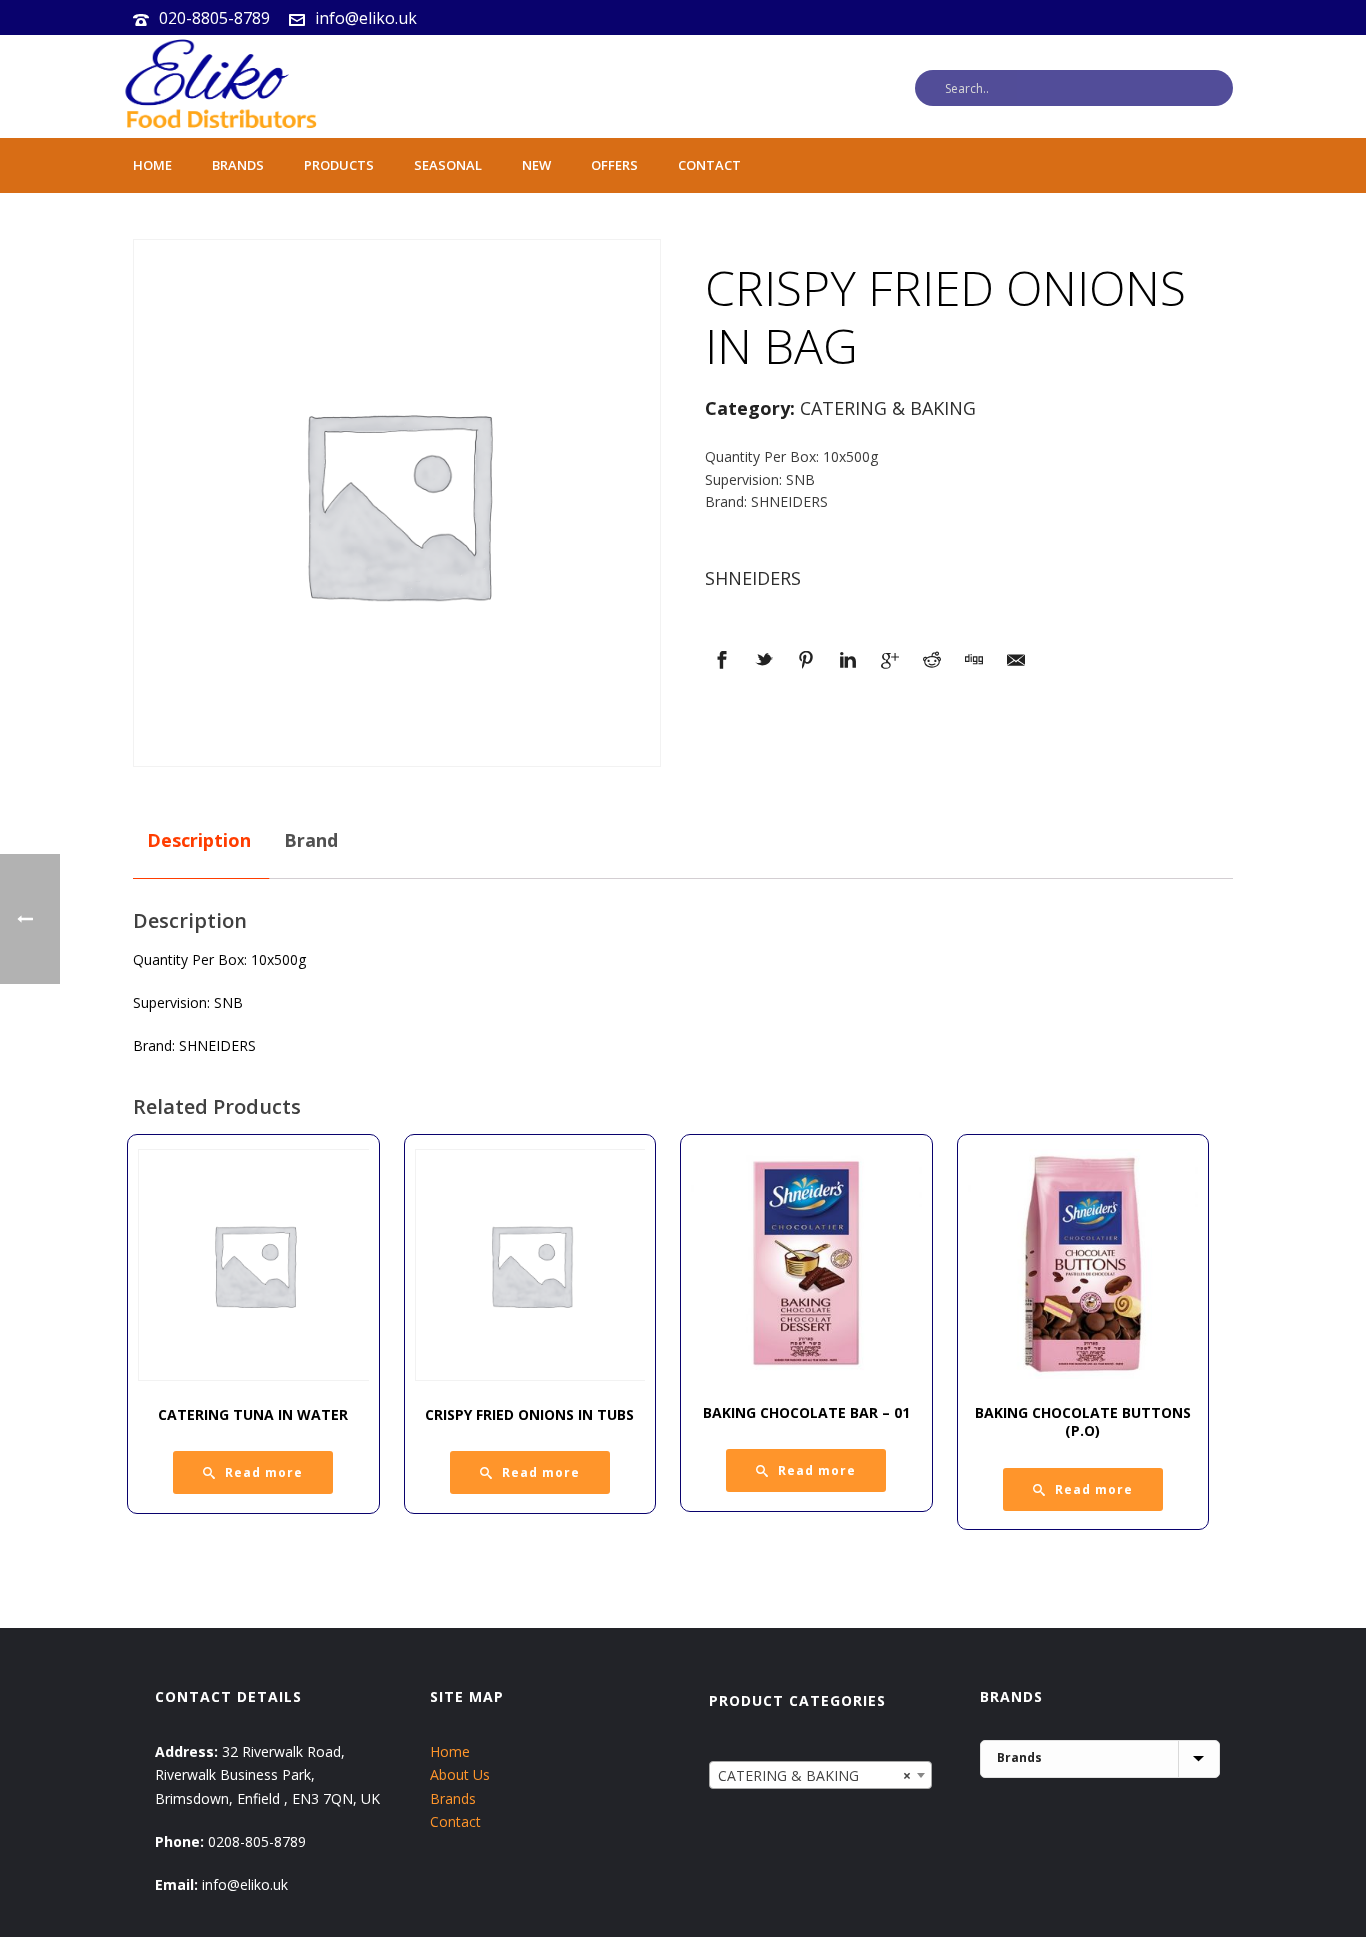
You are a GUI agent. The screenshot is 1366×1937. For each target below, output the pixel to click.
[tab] (199, 841)
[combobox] (820, 1775)
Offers (614, 165)
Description (199, 840)
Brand (311, 840)
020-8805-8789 (214, 18)
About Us (460, 1774)
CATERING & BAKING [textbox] (814, 1775)
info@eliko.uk (366, 18)
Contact (709, 165)
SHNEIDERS (753, 578)
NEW (536, 165)
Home (152, 165)
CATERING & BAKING (888, 408)
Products (339, 165)
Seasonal (448, 165)
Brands (238, 165)
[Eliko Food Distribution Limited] (218, 86)
